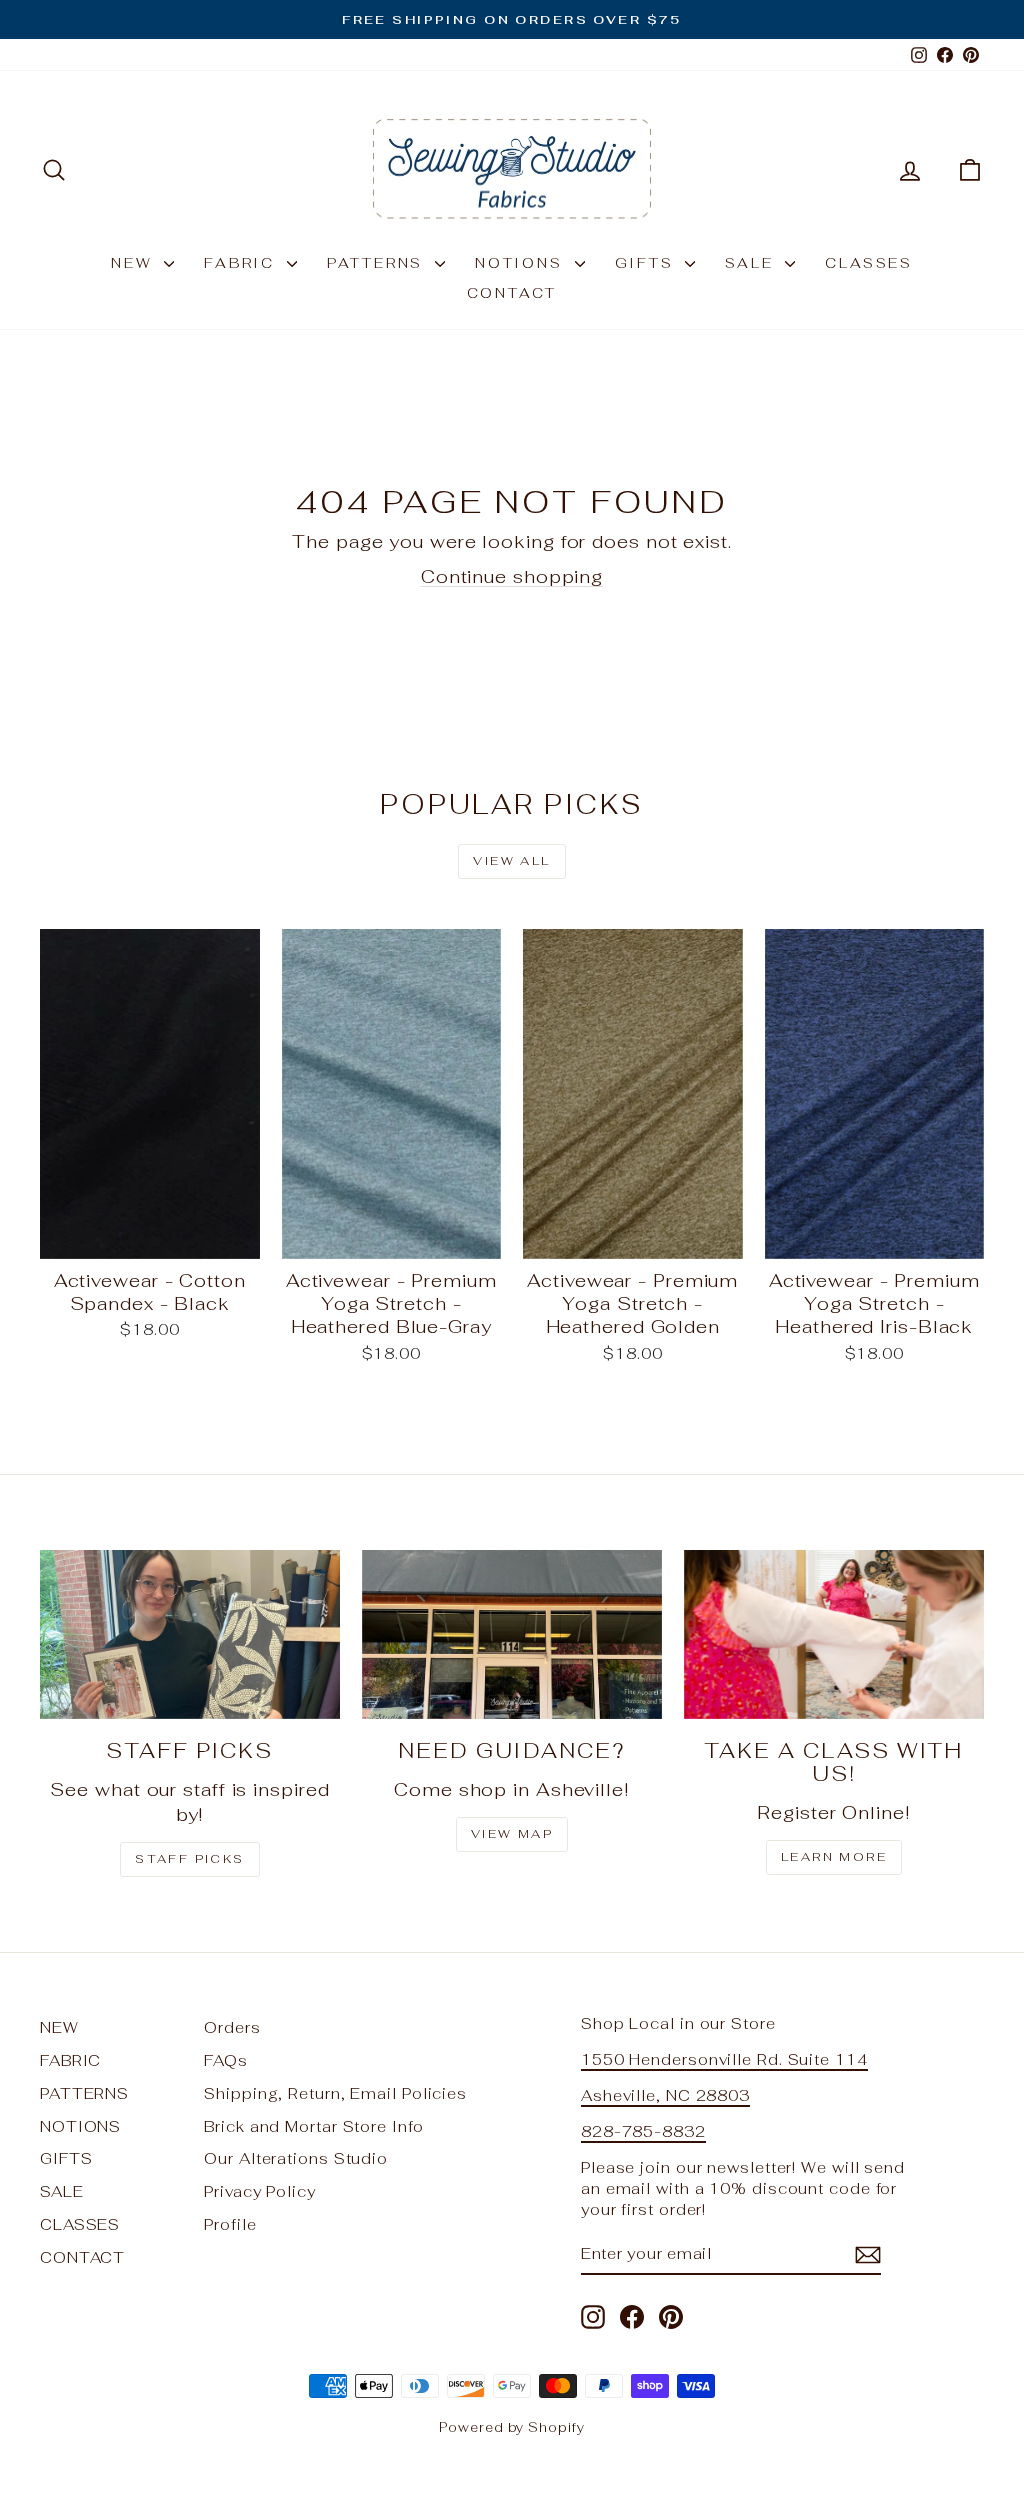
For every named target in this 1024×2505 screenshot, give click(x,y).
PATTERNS (378, 263)
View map (512, 1834)
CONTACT (512, 293)
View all (511, 861)
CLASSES (869, 263)
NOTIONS (522, 263)
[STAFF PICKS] (190, 1634)
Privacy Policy (260, 2191)
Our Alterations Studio (296, 2158)
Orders (232, 2027)
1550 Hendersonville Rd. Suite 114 (724, 2059)
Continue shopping (512, 576)
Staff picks (189, 1859)
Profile (230, 2224)
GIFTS (648, 263)
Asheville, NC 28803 (665, 2095)
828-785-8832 (643, 2131)
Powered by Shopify (511, 2427)
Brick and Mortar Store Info (313, 2126)
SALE (752, 263)
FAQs (226, 2060)
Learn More (834, 1857)
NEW (135, 263)
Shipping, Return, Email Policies (335, 2093)
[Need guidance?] (512, 1634)
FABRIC (243, 263)
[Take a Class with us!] (834, 1634)
